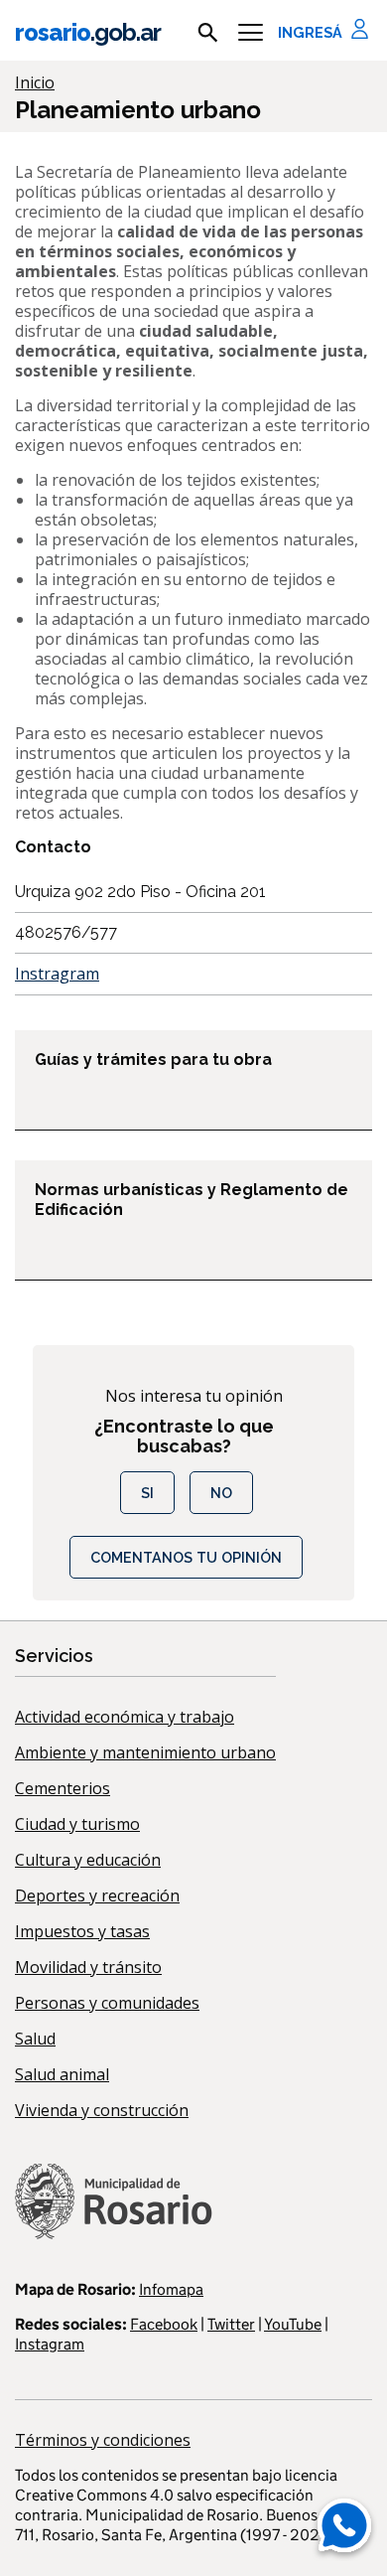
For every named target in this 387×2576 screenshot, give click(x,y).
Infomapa (171, 2289)
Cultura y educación (88, 1860)
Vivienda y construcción (102, 2110)
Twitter (231, 2324)
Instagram (50, 2344)
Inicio (35, 82)
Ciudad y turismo (77, 1824)
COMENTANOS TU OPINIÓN (186, 1557)
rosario (88, 32)
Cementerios (63, 1788)
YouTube (293, 2324)
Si (147, 1493)
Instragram (57, 974)
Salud (35, 2039)
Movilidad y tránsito (88, 1967)
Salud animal (62, 2074)
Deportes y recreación (97, 1895)
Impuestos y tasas (82, 1931)
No (221, 1493)
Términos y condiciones (103, 2440)
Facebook (164, 2324)
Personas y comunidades (107, 2003)
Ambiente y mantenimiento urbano (145, 1752)
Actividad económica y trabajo (125, 1717)
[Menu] (251, 33)
